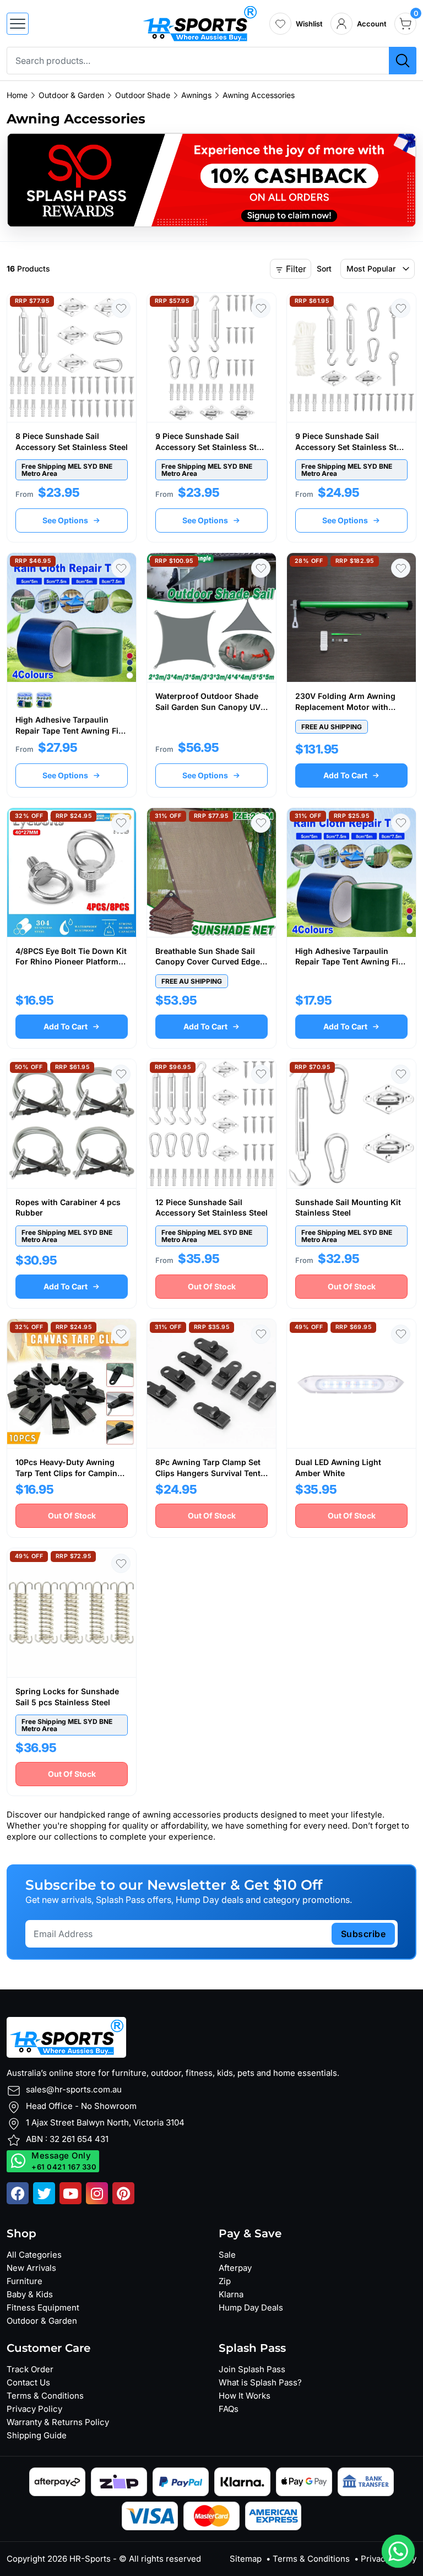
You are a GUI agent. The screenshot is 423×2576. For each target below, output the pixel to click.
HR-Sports (90, 2559)
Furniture (25, 2281)
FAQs (229, 2409)
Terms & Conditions (45, 2396)
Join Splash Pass (252, 2369)
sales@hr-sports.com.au (74, 2089)
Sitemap (246, 2559)
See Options (65, 520)
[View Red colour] (44, 700)
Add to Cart (345, 775)
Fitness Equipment (43, 2307)
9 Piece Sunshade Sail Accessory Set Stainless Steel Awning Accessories (211, 447)
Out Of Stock (212, 1286)
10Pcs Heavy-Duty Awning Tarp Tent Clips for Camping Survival (69, 1473)
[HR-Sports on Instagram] (97, 2193)
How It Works (245, 2396)
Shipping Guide (37, 2435)
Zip (225, 2281)
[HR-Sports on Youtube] (70, 2193)
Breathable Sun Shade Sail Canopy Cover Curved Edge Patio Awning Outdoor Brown (211, 962)
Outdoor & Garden (42, 2321)
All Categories (34, 2255)
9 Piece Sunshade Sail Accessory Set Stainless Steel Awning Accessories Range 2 (351, 447)
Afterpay (235, 2268)
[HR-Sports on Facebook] (18, 2193)
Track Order (30, 2369)
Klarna (231, 2294)
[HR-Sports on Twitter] (44, 2193)
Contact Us (28, 2382)
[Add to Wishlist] (121, 308)
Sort (324, 269)
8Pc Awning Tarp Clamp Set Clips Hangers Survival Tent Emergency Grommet (208, 1473)
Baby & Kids (30, 2294)
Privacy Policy (34, 2409)
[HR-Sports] (200, 23)
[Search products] (403, 61)
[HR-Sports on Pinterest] (123, 2193)
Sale (227, 2255)
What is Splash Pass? (260, 2382)
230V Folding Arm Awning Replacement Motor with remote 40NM (345, 707)
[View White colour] (25, 700)
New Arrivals (31, 2268)
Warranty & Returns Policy (58, 2422)
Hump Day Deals (251, 2307)
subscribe (364, 1934)
